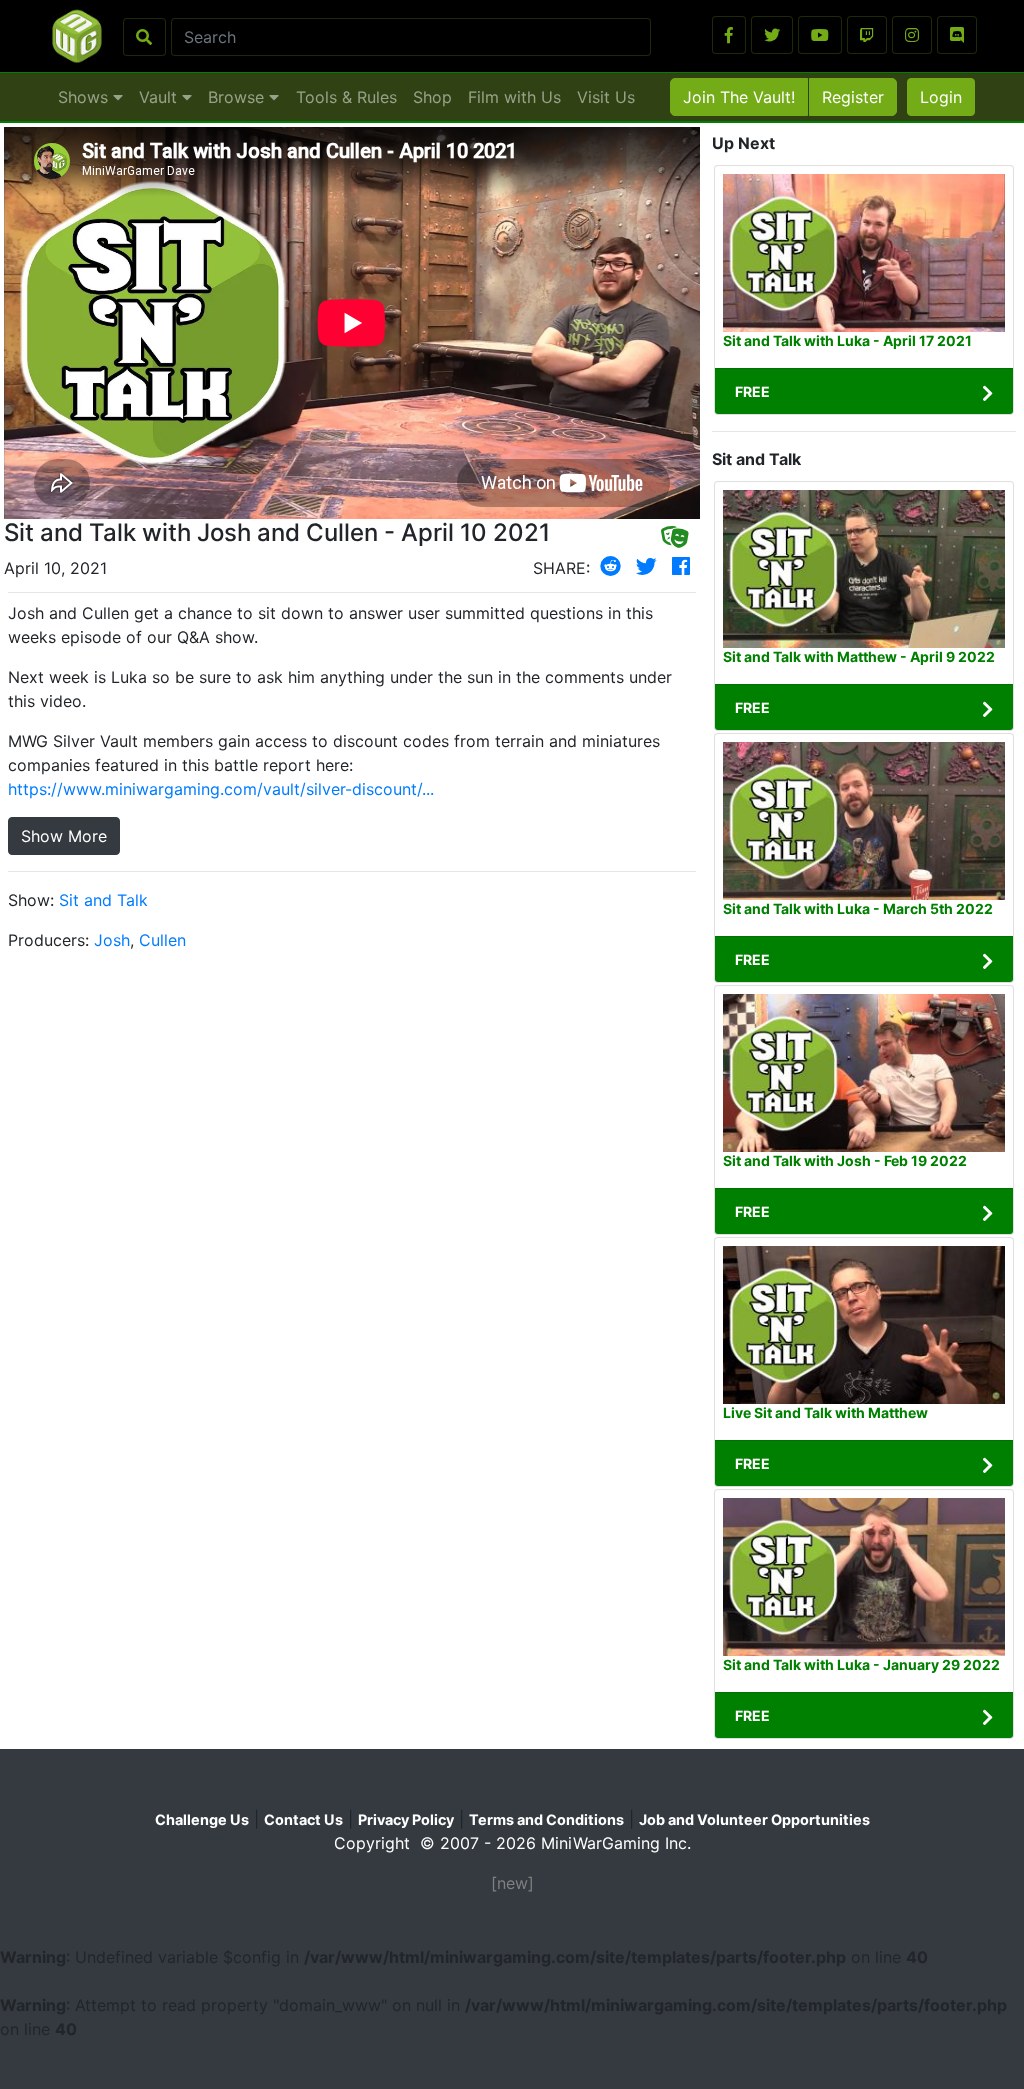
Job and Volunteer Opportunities (754, 1819)
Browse (238, 97)
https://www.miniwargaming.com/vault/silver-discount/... (221, 789)
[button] (729, 35)
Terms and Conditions (546, 1819)
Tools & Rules (346, 97)
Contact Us (303, 1819)
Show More (64, 836)
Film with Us (514, 97)
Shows (85, 97)
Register (853, 97)
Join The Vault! (739, 97)
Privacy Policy (406, 1819)
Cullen (162, 940)
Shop (432, 97)
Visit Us (606, 97)
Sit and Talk (103, 900)
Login (941, 97)
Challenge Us (202, 1819)
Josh (112, 940)
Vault (160, 97)
